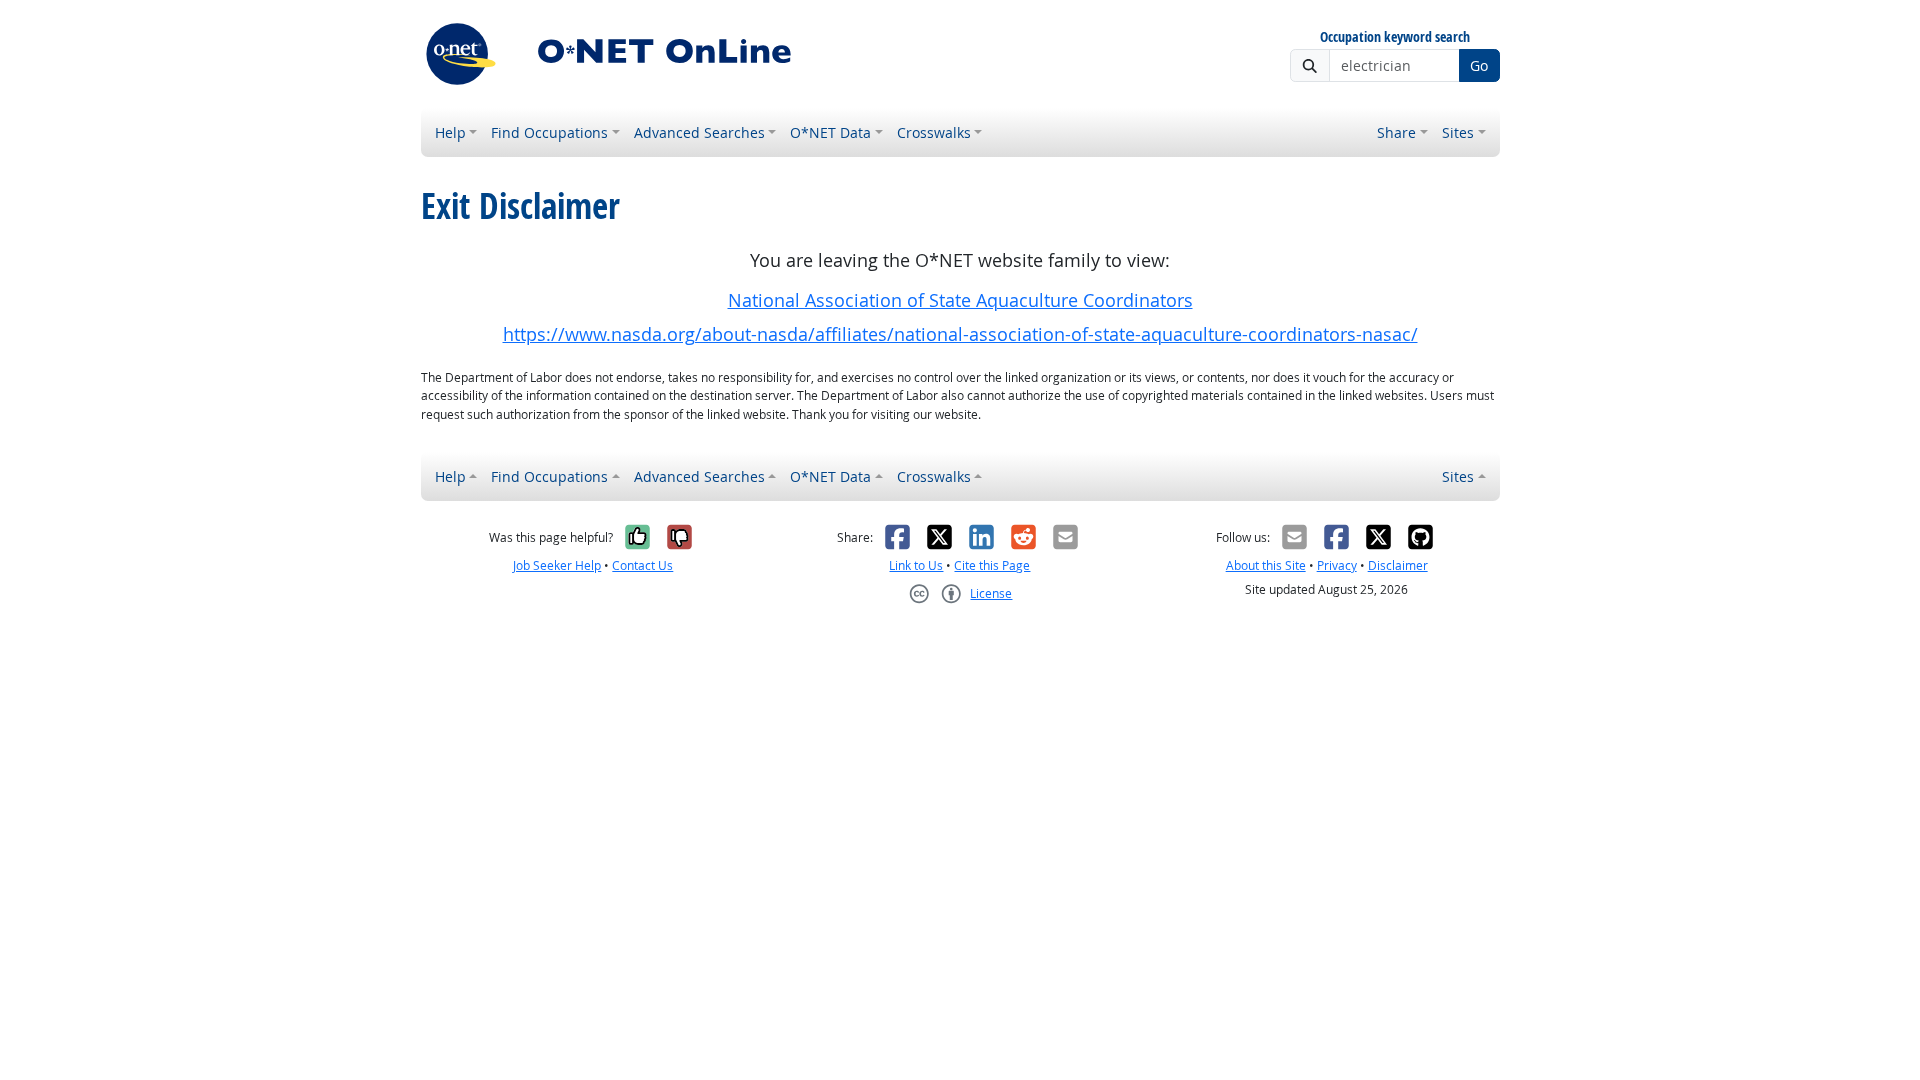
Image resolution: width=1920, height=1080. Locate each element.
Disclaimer (1398, 565)
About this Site (1266, 565)
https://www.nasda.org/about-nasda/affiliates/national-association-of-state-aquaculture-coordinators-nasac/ (960, 334)
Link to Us (916, 565)
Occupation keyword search (1395, 37)
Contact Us (642, 565)
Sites (1458, 132)
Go (1479, 65)
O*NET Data (830, 132)
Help (450, 132)
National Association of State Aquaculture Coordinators (960, 300)
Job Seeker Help (557, 565)
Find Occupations (549, 132)
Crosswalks (934, 132)
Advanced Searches (699, 132)
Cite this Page (992, 565)
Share (1396, 132)
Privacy (1337, 565)
